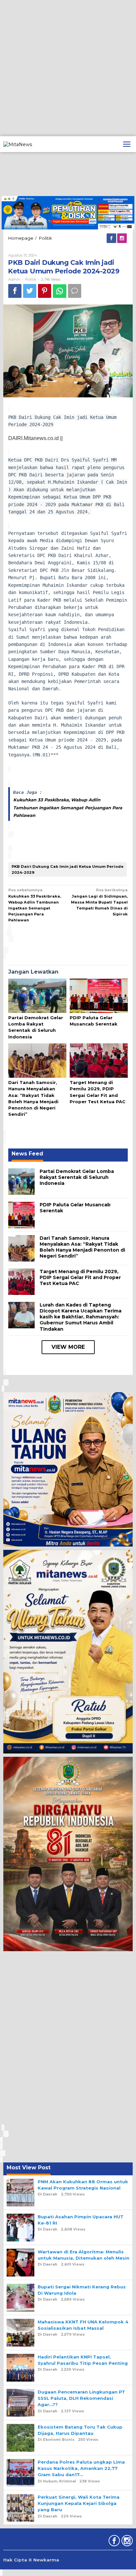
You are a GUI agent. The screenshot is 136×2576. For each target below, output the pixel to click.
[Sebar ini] (15, 291)
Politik (31, 279)
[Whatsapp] (60, 291)
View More (68, 1347)
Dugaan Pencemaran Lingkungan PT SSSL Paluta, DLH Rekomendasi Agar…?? (81, 2398)
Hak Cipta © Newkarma (31, 2560)
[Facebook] (112, 238)
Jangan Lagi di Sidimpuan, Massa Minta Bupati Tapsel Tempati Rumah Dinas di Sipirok (99, 902)
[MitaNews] (18, 144)
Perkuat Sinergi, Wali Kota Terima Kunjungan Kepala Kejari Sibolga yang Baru (79, 2503)
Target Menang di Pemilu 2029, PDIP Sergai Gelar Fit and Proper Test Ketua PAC (80, 1277)
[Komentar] (75, 291)
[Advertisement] (68, 68)
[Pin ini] (45, 291)
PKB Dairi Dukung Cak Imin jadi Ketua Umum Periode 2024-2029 (68, 869)
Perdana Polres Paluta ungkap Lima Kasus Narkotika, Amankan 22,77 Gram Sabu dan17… (81, 2468)
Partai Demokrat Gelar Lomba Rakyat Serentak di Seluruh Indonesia (77, 1177)
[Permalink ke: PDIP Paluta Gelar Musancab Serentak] (99, 996)
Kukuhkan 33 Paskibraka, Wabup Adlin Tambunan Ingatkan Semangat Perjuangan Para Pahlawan (68, 807)
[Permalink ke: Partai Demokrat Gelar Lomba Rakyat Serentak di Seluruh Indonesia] (37, 996)
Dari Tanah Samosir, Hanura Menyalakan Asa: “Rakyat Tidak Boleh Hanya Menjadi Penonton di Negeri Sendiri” (82, 1247)
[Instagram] (122, 238)
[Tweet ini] (30, 291)
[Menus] (127, 144)
